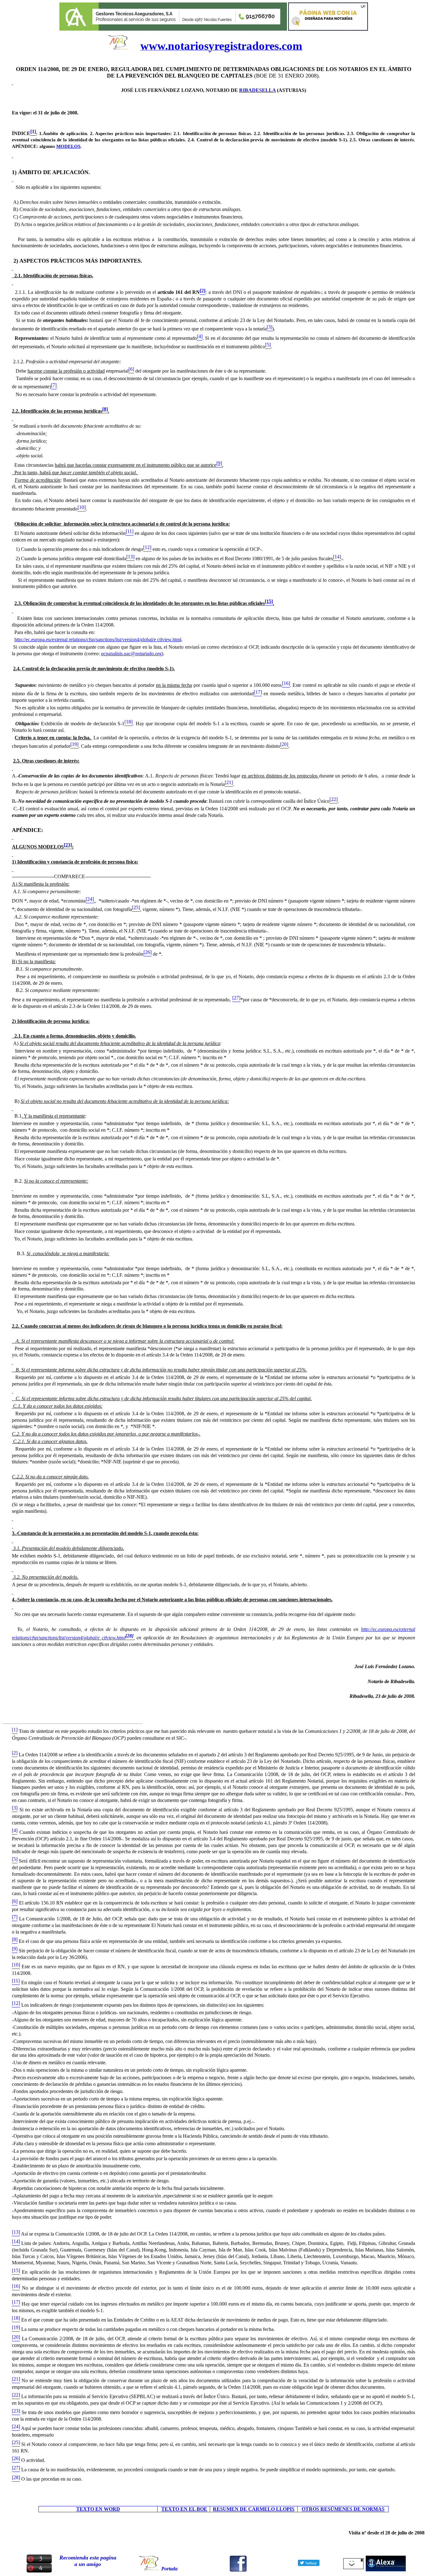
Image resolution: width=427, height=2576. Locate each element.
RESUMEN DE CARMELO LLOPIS (254, 2509)
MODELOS (68, 146)
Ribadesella (257, 90)
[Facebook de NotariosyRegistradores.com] (238, 2570)
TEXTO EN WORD (98, 2509)
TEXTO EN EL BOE (184, 2509)
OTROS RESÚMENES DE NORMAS (343, 2509)
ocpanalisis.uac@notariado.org (131, 654)
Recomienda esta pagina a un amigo (88, 2561)
